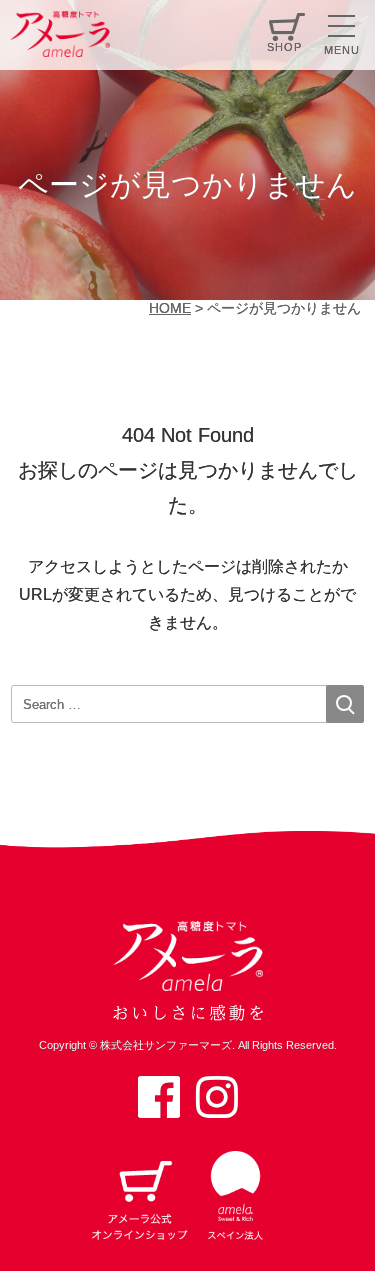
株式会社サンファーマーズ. (167, 1045)
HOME (170, 308)
